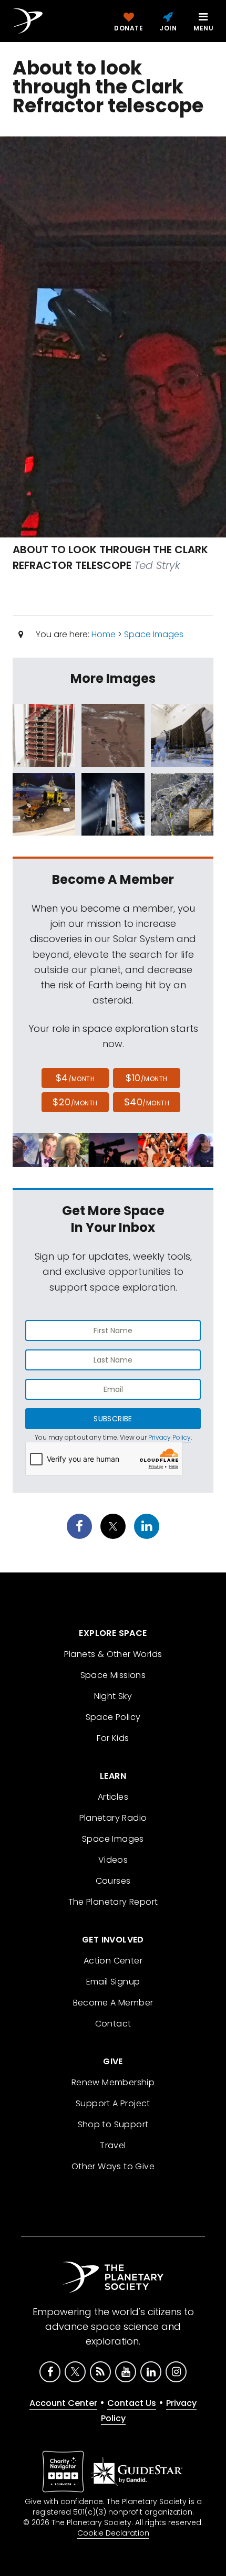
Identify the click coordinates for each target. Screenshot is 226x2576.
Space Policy (113, 1717)
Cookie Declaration (113, 2533)
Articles (113, 1797)
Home (104, 634)
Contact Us (132, 2403)
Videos (113, 1860)
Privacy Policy (169, 1437)
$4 (75, 1078)
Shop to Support (113, 2124)
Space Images (154, 634)
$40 (147, 1102)
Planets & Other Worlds (113, 1654)
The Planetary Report (113, 1902)
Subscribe (113, 1419)
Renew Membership (113, 2082)
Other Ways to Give (113, 2166)
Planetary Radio (113, 1818)
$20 (75, 1102)
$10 (146, 1078)
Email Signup (113, 1982)
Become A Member (113, 2003)
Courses (113, 1881)
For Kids (113, 1738)
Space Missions (113, 1675)
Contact (113, 2024)
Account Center (63, 2403)
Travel (113, 2145)
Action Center (113, 1961)
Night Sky (113, 1696)
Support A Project (113, 2103)
